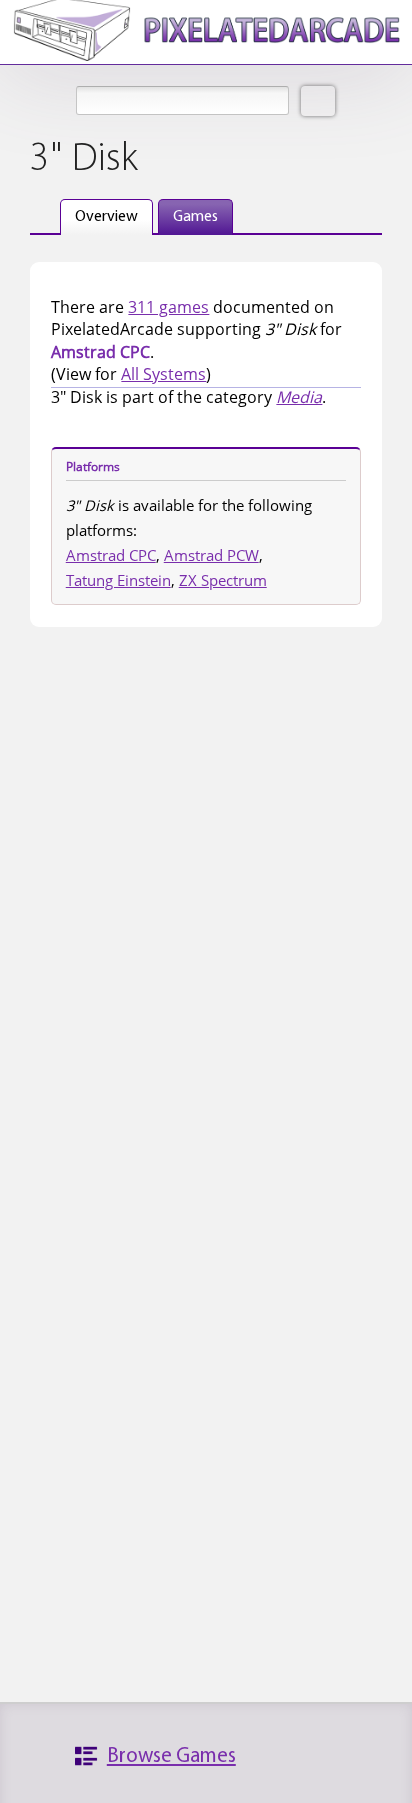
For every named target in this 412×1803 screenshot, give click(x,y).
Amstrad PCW (211, 555)
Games (195, 217)
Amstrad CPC (111, 555)
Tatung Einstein (118, 580)
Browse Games (171, 1756)
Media (299, 397)
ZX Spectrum (223, 580)
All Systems (163, 374)
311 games (168, 307)
